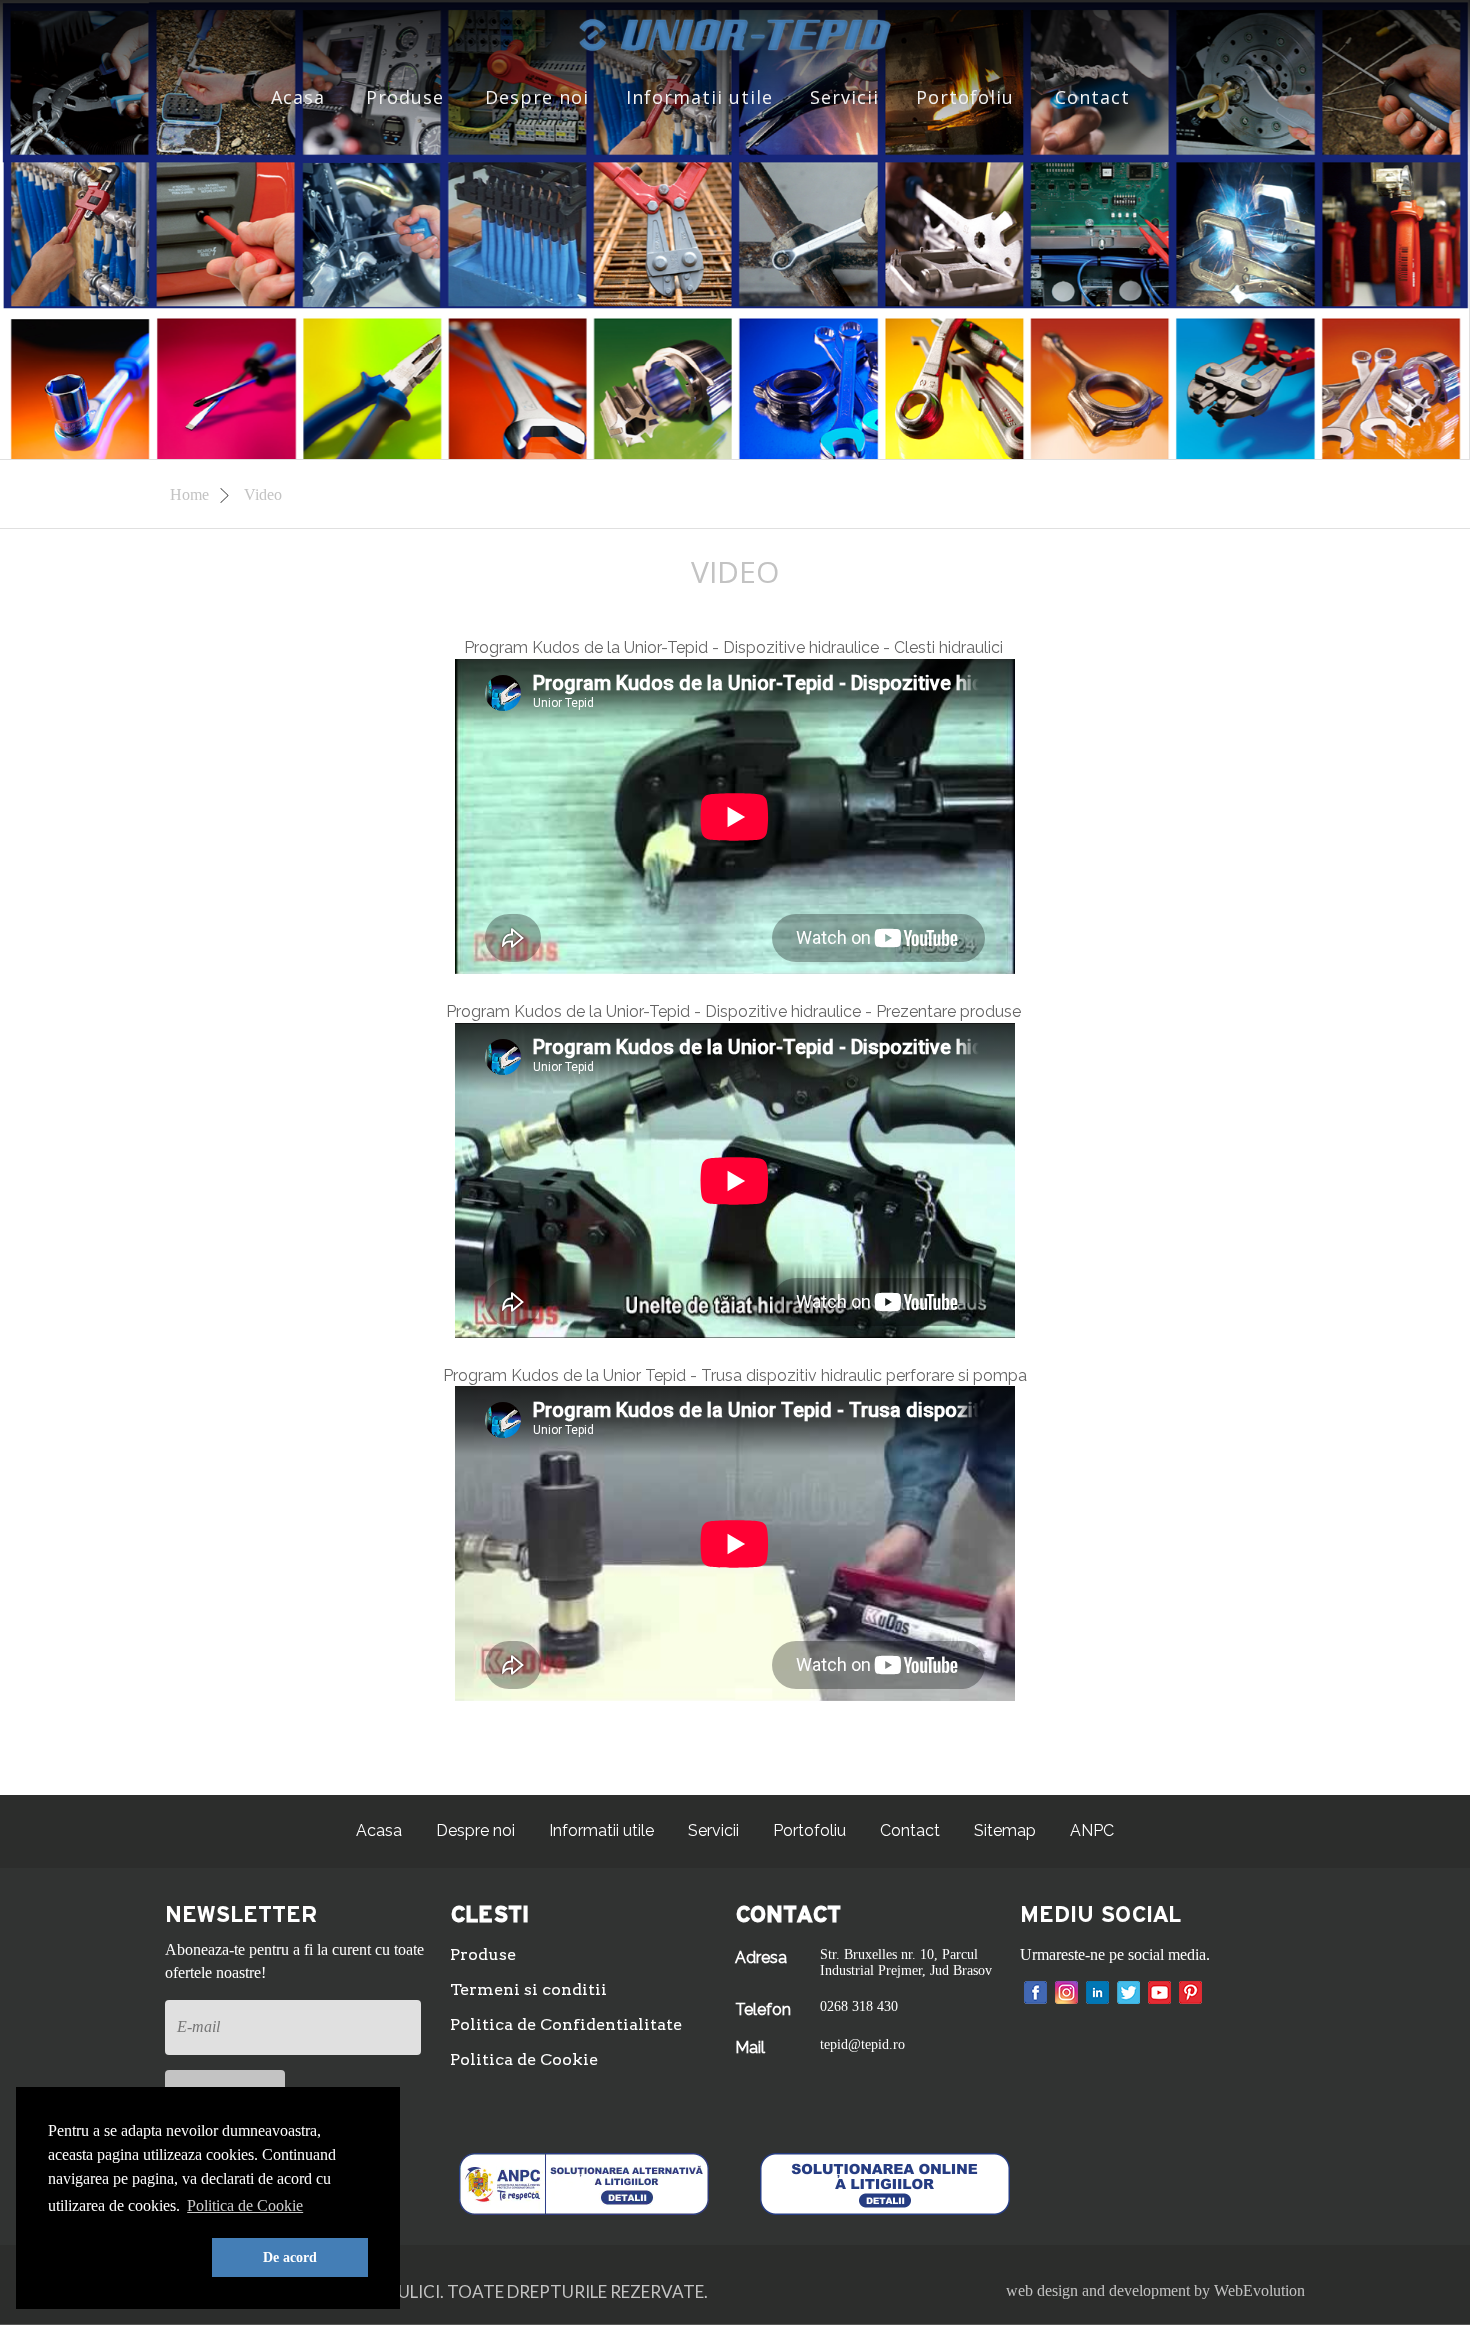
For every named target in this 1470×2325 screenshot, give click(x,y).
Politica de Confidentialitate (566, 2024)
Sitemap (1005, 1830)
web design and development (1098, 2290)
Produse (405, 97)
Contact (1092, 97)
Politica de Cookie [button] (245, 2205)
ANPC (1092, 1830)
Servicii (844, 97)
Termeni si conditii (528, 1989)
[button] (126, 2258)
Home (191, 494)
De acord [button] (290, 2257)
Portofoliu (965, 97)
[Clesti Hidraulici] (735, 33)
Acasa (298, 97)
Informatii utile (699, 97)
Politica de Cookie (524, 2059)
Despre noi (537, 97)
